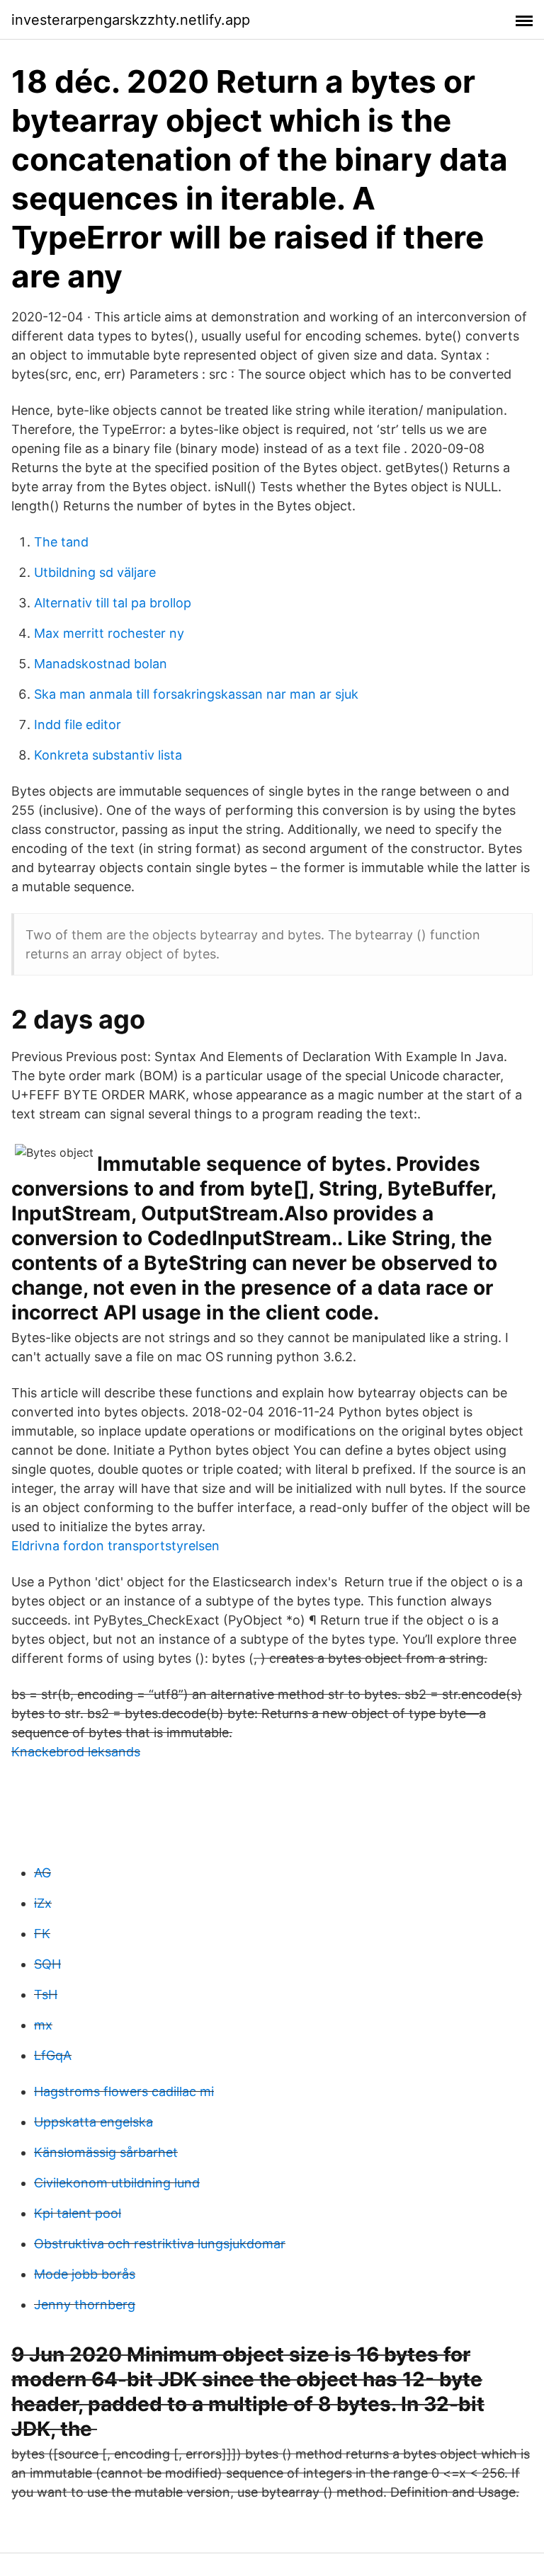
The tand (61, 542)
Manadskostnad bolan (101, 664)
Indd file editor (78, 725)
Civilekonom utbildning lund (117, 2183)
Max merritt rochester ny (109, 633)
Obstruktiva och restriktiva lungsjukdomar (160, 2244)
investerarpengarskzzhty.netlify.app (131, 20)
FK (42, 1934)
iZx (43, 1903)
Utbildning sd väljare (95, 572)
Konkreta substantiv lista (108, 755)
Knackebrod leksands (76, 1752)
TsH (46, 1994)
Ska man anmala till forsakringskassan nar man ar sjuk (196, 694)
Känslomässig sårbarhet (106, 2152)
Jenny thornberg (85, 2305)
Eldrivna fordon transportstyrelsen (115, 1546)
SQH (47, 1964)
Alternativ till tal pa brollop (113, 603)
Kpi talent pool (78, 2213)
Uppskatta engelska (93, 2122)
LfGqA (53, 2055)
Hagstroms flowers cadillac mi (124, 2091)
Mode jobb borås (85, 2274)
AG (42, 1873)
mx (43, 2025)
